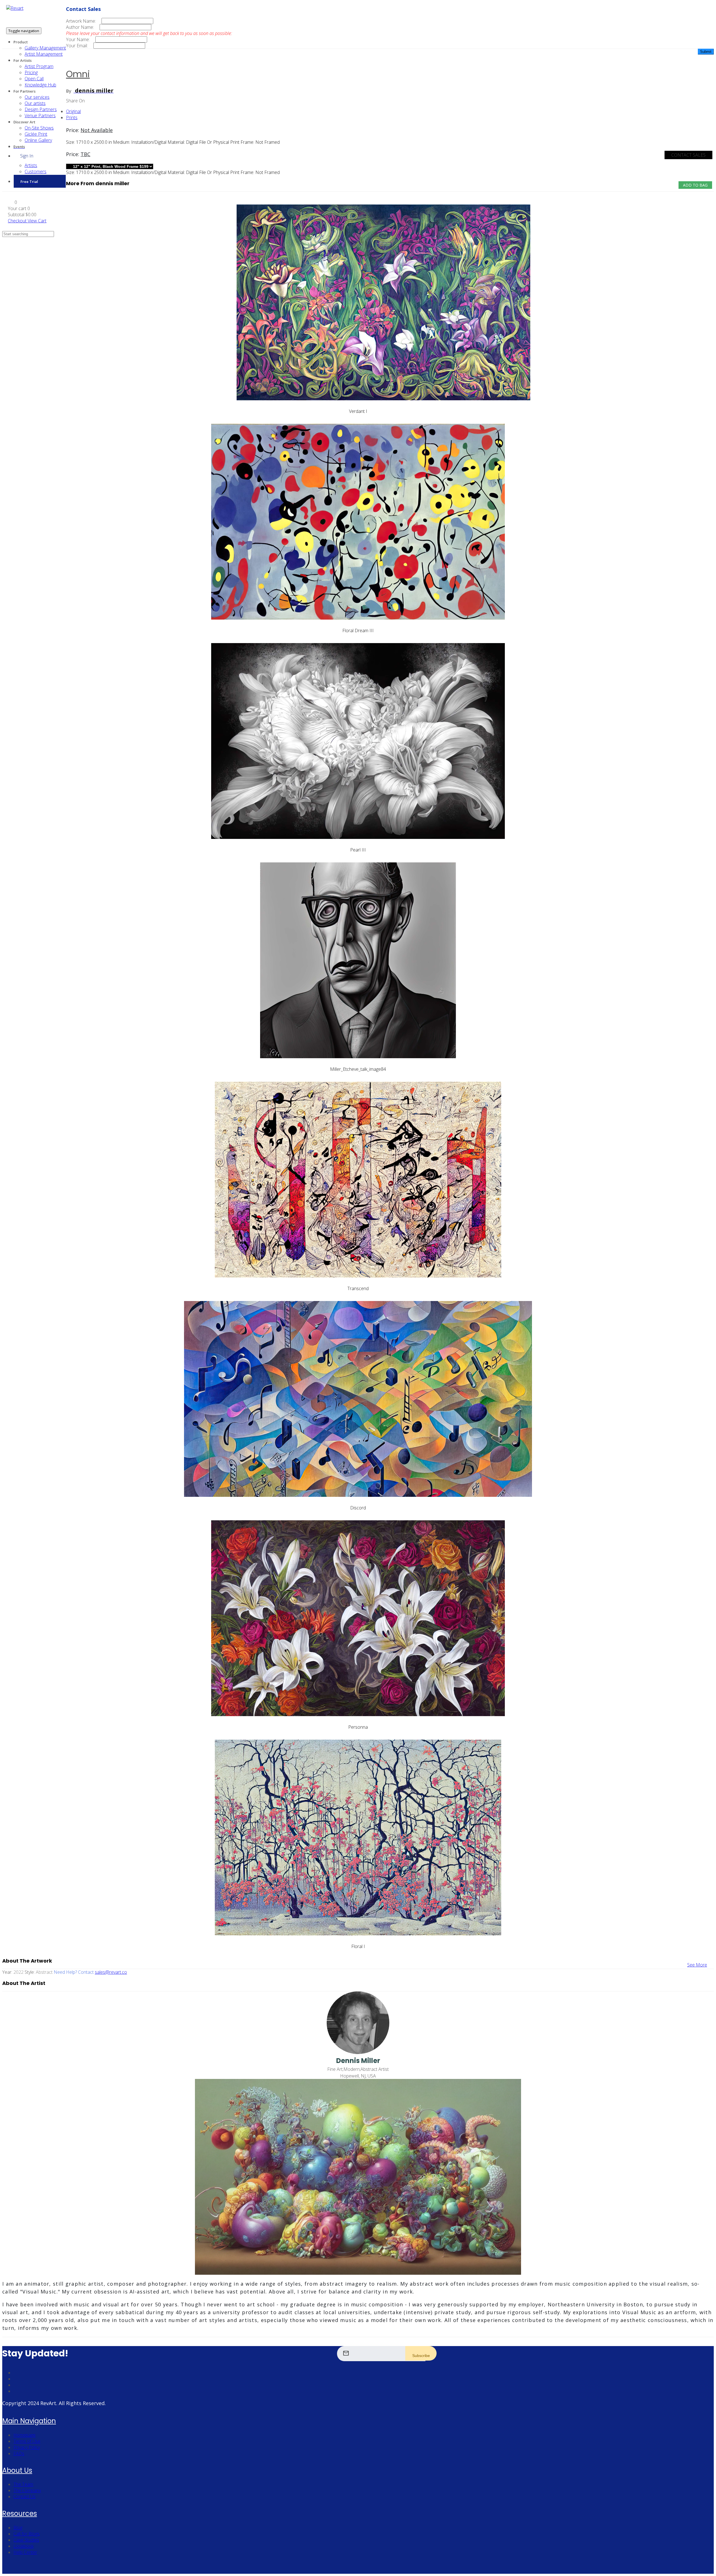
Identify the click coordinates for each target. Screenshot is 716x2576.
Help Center (25, 2552)
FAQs (19, 2453)
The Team (23, 2484)
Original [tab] (73, 111)
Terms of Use (27, 2441)
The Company (27, 2490)
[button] (12, 202)
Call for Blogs (27, 2534)
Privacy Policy (27, 2447)
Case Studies (26, 2540)
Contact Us (24, 2497)
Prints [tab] (72, 117)
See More (697, 1965)
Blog (18, 2528)
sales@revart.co (111, 1972)
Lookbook (23, 2546)
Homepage (24, 2435)
